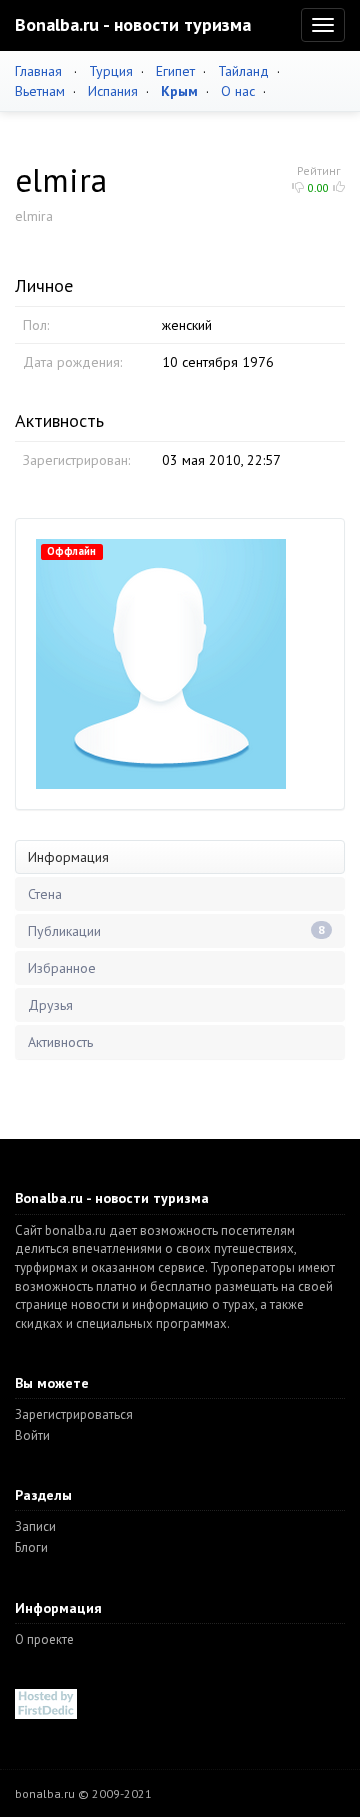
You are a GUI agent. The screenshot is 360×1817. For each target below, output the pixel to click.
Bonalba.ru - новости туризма (133, 24)
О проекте (44, 1639)
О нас (238, 91)
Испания (113, 91)
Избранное (62, 968)
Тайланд (243, 71)
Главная (38, 71)
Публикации (176, 931)
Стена (45, 894)
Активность (60, 1042)
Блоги (31, 1547)
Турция (111, 71)
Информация (68, 857)
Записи (35, 1526)
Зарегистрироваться (74, 1414)
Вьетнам (40, 91)
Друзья (50, 1005)
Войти (32, 1435)
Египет (175, 71)
